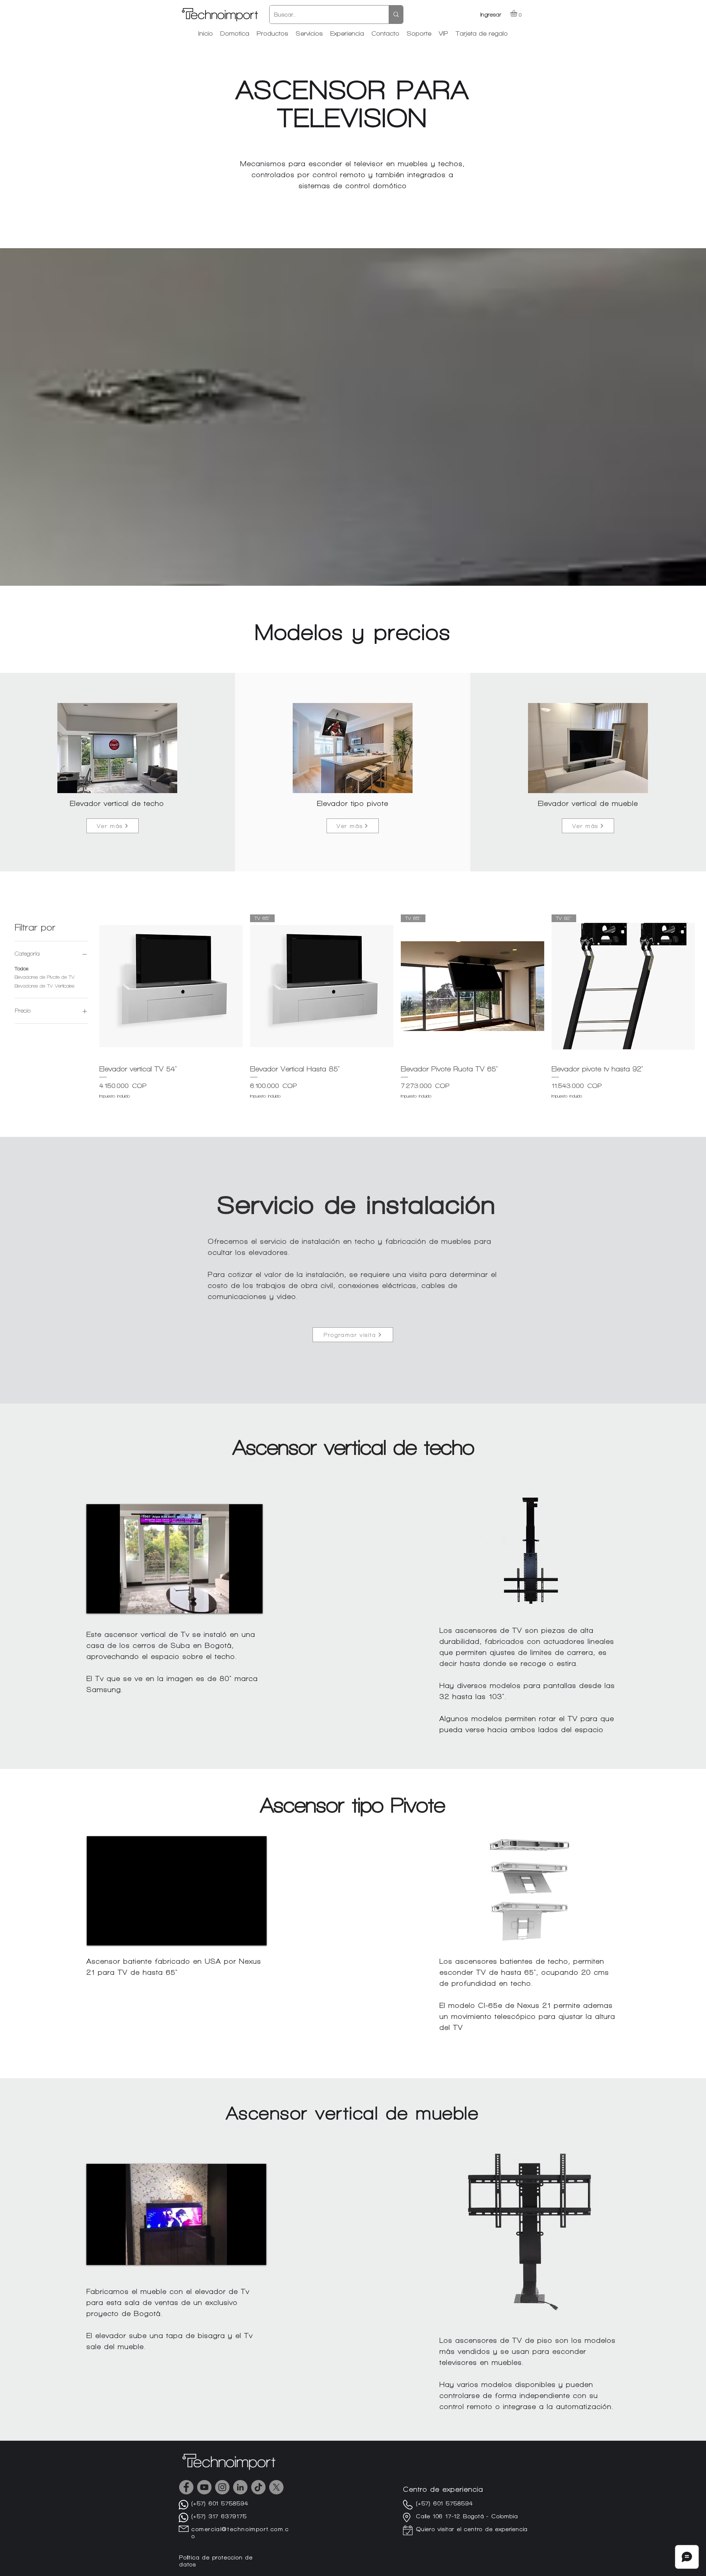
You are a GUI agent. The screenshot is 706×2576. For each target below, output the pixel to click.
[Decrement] (105, 1110)
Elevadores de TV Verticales (44, 986)
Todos (22, 969)
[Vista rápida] (171, 986)
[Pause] (96, 1603)
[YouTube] (204, 2487)
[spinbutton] (171, 1110)
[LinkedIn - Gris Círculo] (240, 2487)
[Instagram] (222, 2487)
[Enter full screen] (253, 1603)
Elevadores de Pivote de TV (45, 977)
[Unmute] (108, 1603)
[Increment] (237, 1110)
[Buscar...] (396, 15)
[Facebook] (186, 2487)
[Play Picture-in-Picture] (240, 1603)
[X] (276, 2487)
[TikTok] (258, 2487)
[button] (518, 13)
